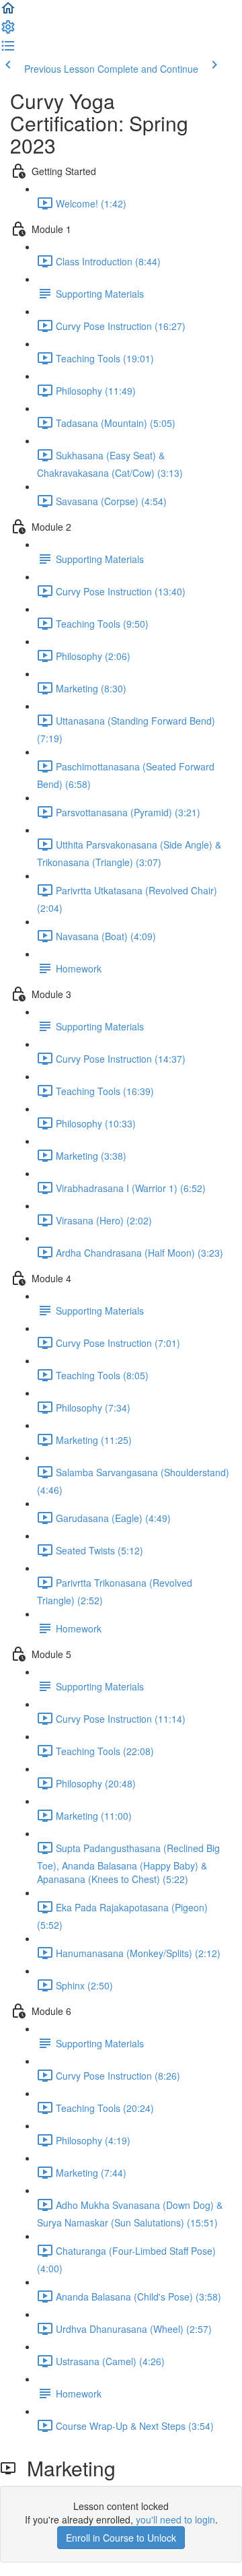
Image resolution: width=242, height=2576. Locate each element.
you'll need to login (175, 2519)
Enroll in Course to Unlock (121, 2538)
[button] (8, 12)
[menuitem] (8, 31)
